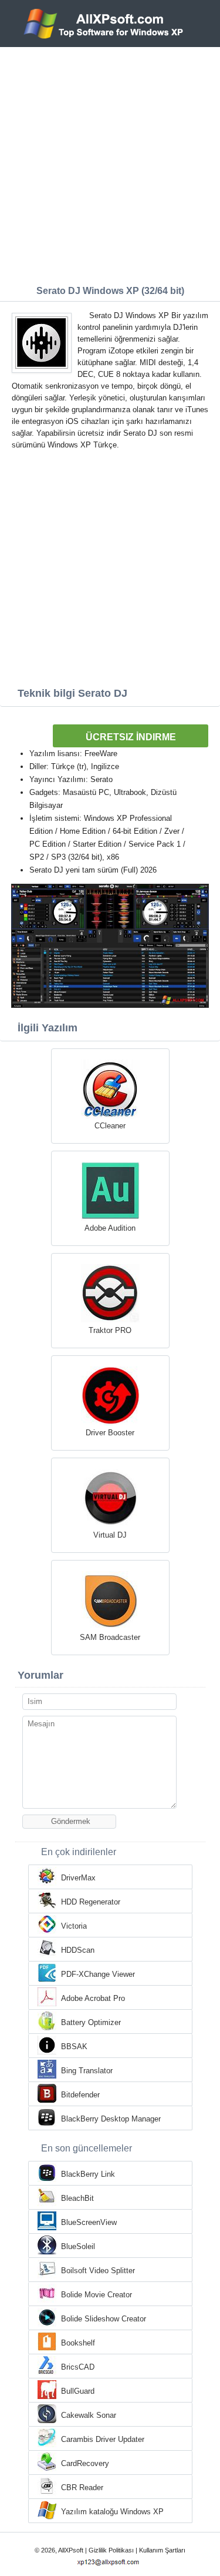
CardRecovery (85, 2463)
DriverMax (78, 1878)
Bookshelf (78, 2343)
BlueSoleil (78, 2246)
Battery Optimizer (91, 2022)
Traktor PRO (110, 1330)
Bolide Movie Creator (97, 2295)
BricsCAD (78, 2367)
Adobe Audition (110, 1228)
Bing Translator (87, 2071)
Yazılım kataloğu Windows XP (112, 2512)
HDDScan (78, 1950)
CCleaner (110, 1126)
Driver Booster (110, 1433)
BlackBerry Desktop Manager (111, 2119)
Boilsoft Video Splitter (98, 2271)
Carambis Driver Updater (103, 2439)
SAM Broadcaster (110, 1637)
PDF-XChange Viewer (98, 1974)
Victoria (74, 1926)
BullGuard (78, 2391)
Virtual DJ (110, 1535)
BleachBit (77, 2198)
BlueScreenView (89, 2222)
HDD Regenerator (91, 1902)
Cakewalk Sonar (89, 2415)
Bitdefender (80, 2095)
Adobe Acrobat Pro (93, 1998)
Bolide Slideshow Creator (104, 2319)
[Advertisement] (110, 163)
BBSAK (74, 2047)
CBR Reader (82, 2488)
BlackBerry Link (88, 2174)
